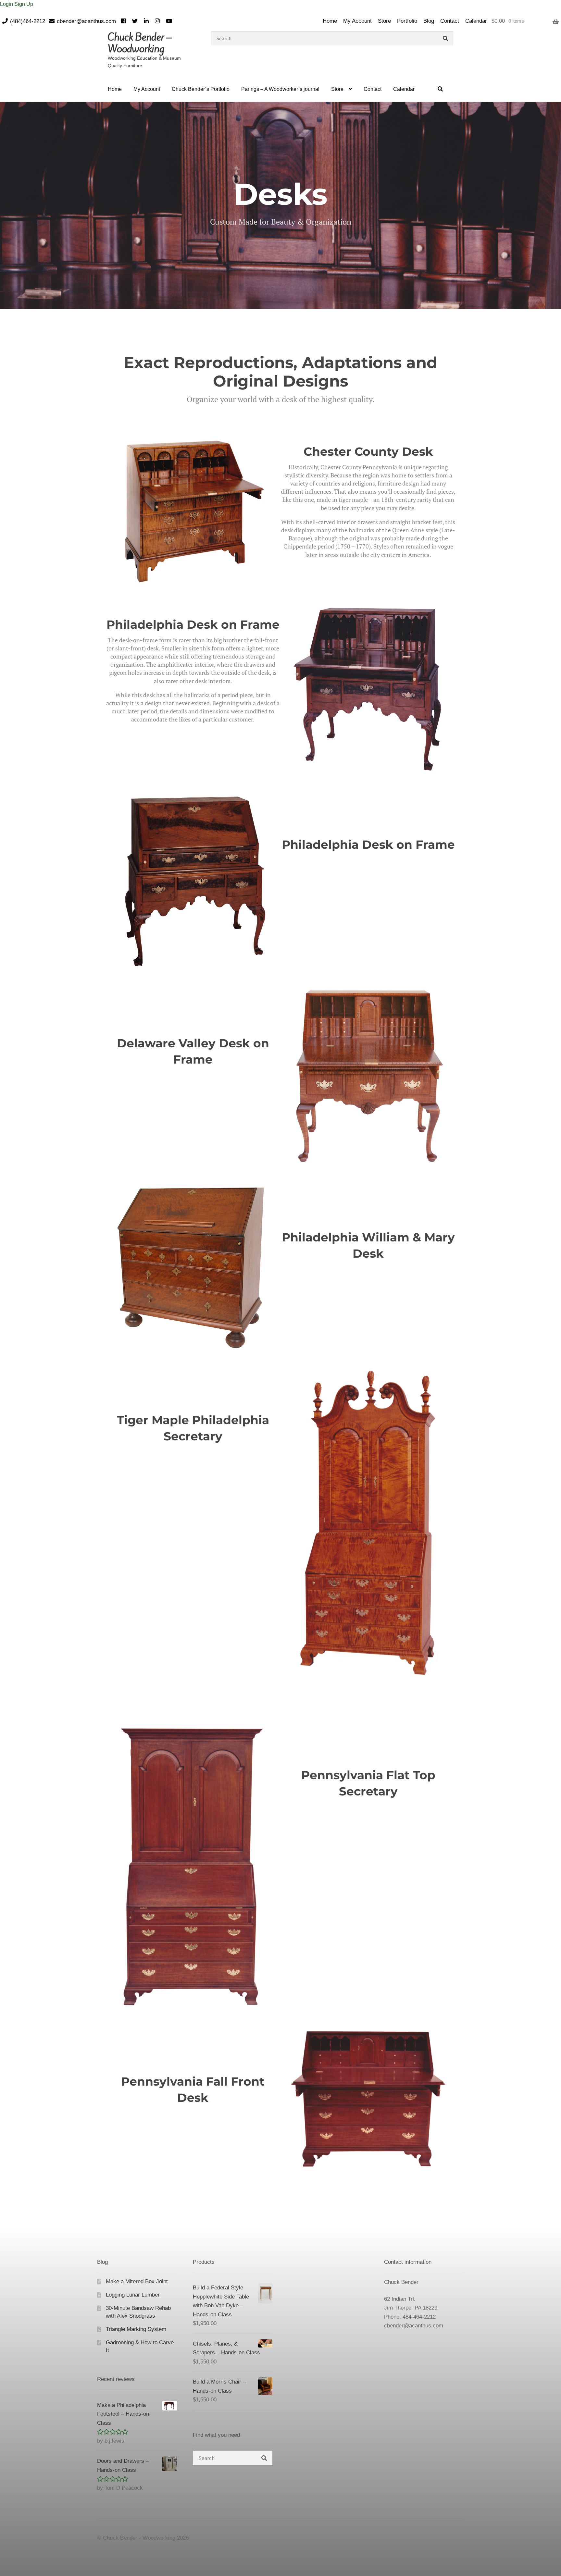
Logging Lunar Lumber (133, 2295)
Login (7, 4)
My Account (357, 21)
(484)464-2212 (28, 21)
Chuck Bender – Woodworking (140, 43)
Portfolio (407, 21)
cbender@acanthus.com (86, 21)
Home (330, 21)
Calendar (476, 21)
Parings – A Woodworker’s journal (280, 89)
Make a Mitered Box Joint (137, 2281)
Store (384, 21)
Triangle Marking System (136, 2329)
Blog (429, 21)
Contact (450, 21)
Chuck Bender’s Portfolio (201, 89)
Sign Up (24, 4)
